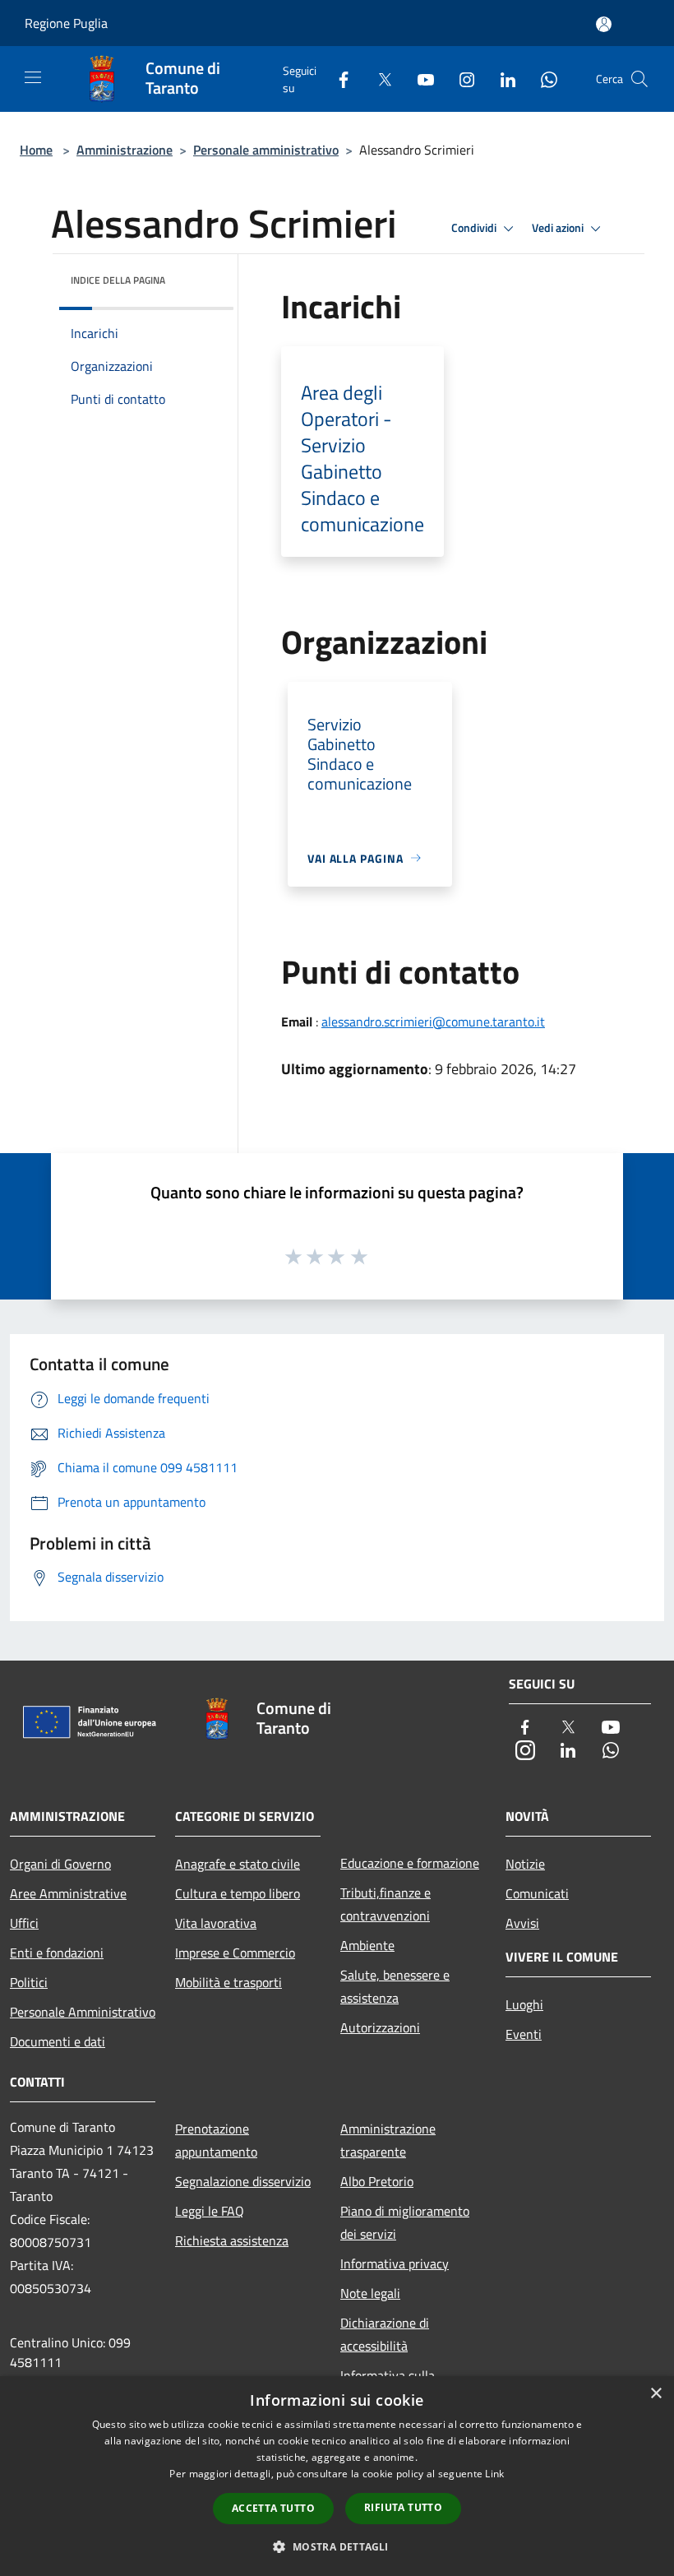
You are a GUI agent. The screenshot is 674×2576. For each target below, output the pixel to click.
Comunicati (537, 1893)
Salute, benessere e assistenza (395, 1986)
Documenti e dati (58, 2041)
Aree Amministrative (68, 1893)
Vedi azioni (559, 228)
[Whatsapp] (542, 79)
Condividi (475, 228)
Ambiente (367, 1945)
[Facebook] (337, 79)
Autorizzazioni (380, 2027)
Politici (29, 1982)
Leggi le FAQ (210, 2211)
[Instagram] (460, 79)
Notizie (525, 1864)
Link (494, 2474)
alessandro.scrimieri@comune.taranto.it (433, 1022)
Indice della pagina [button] (118, 280)
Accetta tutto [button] (273, 2508)
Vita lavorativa (216, 1923)
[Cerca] (639, 79)
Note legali (370, 2293)
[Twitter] (378, 79)
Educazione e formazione (410, 1863)
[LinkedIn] (501, 79)
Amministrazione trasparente (388, 2140)
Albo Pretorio (377, 2181)
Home (36, 150)
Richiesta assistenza (232, 2240)
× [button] (656, 2394)
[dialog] (337, 2476)
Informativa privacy (395, 2263)
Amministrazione (125, 150)
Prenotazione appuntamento (216, 2140)
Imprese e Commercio (235, 1953)
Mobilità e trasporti (229, 1982)
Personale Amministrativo (83, 2012)
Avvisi (522, 1923)
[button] (337, 2546)
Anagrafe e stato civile (238, 1864)
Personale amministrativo (266, 150)
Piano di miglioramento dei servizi (405, 2222)
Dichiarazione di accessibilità (385, 2334)
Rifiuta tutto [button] (403, 2507)
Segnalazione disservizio (243, 2181)
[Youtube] (419, 79)
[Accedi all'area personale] (604, 24)
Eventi (524, 2034)
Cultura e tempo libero (238, 1893)
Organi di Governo (60, 1864)
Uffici (24, 1923)
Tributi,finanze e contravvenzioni (385, 1904)
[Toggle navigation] (33, 77)
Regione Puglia (66, 23)
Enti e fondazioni (57, 1953)
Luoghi (524, 2004)
